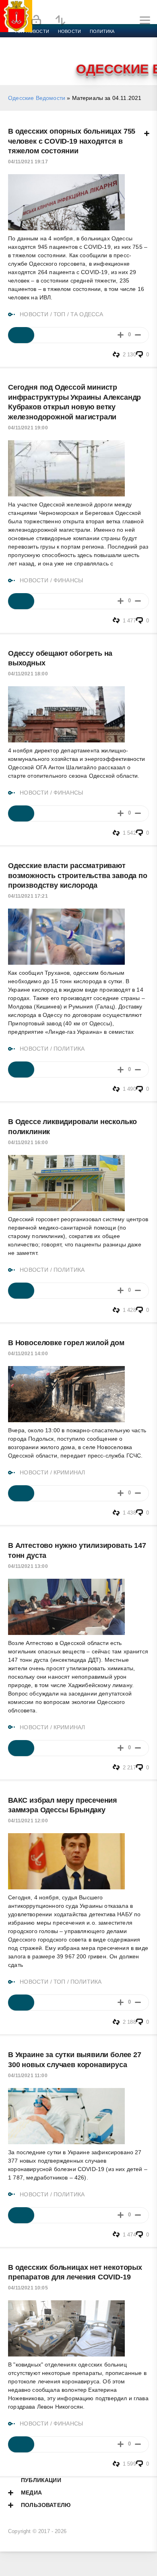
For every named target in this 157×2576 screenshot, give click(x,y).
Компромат (99, 51)
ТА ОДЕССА (87, 314)
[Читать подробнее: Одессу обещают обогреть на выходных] (21, 813)
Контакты (49, 60)
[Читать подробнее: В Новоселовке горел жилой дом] (21, 1493)
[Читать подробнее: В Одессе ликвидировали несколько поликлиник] (21, 1291)
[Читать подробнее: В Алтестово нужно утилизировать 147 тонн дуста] (21, 1748)
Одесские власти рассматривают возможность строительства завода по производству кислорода (78, 875)
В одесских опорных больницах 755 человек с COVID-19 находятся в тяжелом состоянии (72, 141)
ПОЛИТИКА (69, 1049)
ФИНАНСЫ (68, 580)
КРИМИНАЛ (69, 1472)
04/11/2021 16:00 (28, 1143)
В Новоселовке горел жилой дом (66, 1343)
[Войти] (36, 20)
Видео (130, 51)
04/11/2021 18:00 (28, 674)
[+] (121, 335)
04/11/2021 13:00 (28, 1566)
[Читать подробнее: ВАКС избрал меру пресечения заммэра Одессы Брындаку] (21, 2003)
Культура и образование (45, 51)
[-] (138, 335)
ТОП (60, 314)
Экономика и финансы (43, 41)
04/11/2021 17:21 (28, 896)
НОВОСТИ (34, 314)
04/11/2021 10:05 (28, 2288)
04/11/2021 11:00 (28, 2076)
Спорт (89, 41)
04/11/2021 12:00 (28, 1821)
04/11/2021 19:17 (28, 162)
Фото (21, 60)
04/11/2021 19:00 (28, 428)
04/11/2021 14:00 (28, 1354)
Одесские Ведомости (37, 98)
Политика (102, 31)
